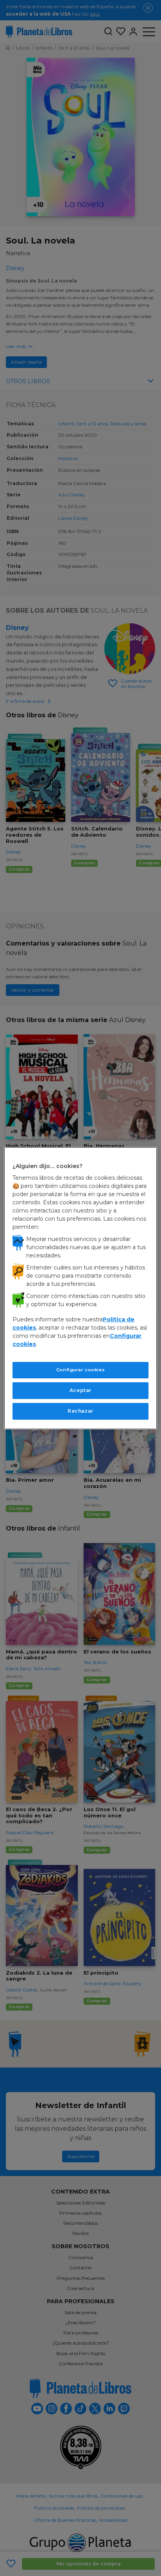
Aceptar (80, 1390)
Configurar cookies (80, 1370)
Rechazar (80, 1411)
